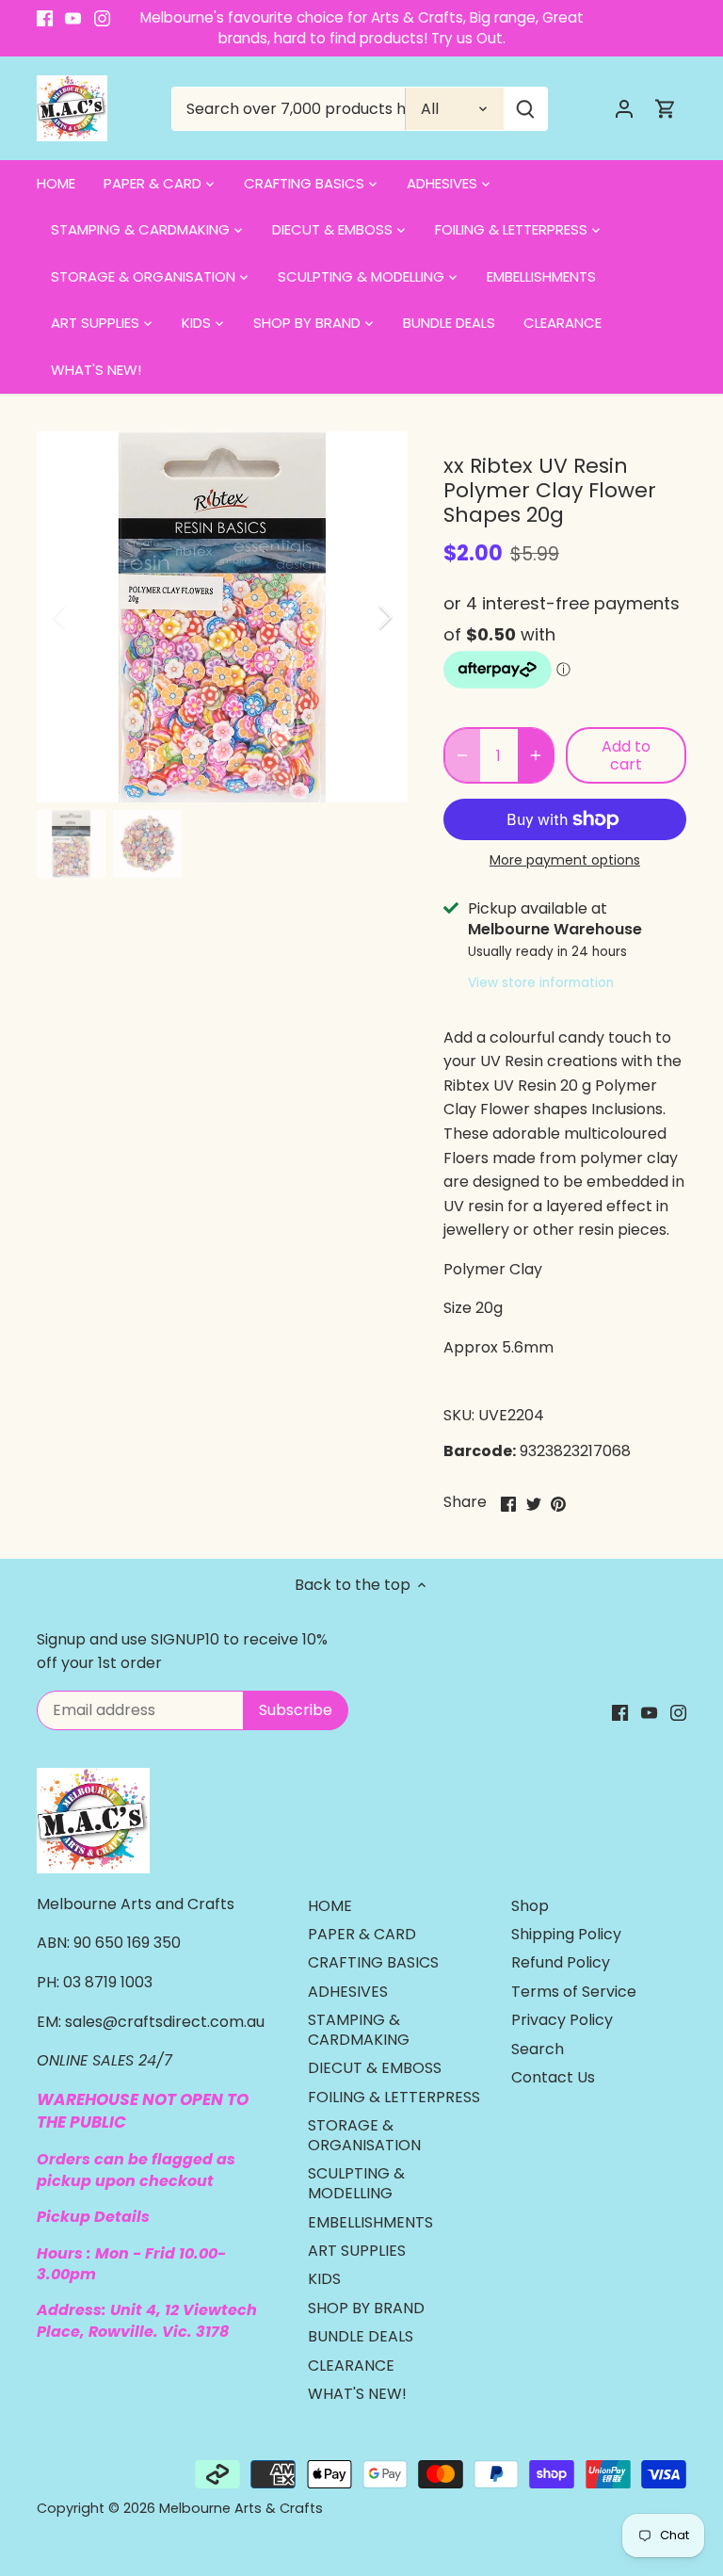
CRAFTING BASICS (373, 1962)
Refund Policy (561, 1962)
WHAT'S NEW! (357, 2394)
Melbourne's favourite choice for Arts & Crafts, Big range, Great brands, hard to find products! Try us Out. (362, 28)
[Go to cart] (666, 109)
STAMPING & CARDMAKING (359, 2030)
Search (538, 2049)
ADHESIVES (348, 1992)
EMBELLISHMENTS (370, 2222)
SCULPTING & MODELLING (356, 2183)
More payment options (565, 860)
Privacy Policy (562, 2020)
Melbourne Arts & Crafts (241, 2508)
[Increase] (536, 755)
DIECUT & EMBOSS (375, 2068)
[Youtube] (73, 18)
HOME (330, 1906)
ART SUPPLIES (357, 2251)
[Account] (624, 109)
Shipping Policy (566, 1934)
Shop (530, 1906)
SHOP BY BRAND (366, 2308)
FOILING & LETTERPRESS (394, 2097)
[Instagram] (102, 18)
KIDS (324, 2279)
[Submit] (526, 109)
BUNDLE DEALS (361, 2336)
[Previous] (84, 617)
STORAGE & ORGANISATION (364, 2135)
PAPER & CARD (362, 1934)
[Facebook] (45, 18)
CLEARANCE (351, 2365)
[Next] (361, 617)
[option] (222, 617)
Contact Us (553, 2077)
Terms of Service (574, 1992)
